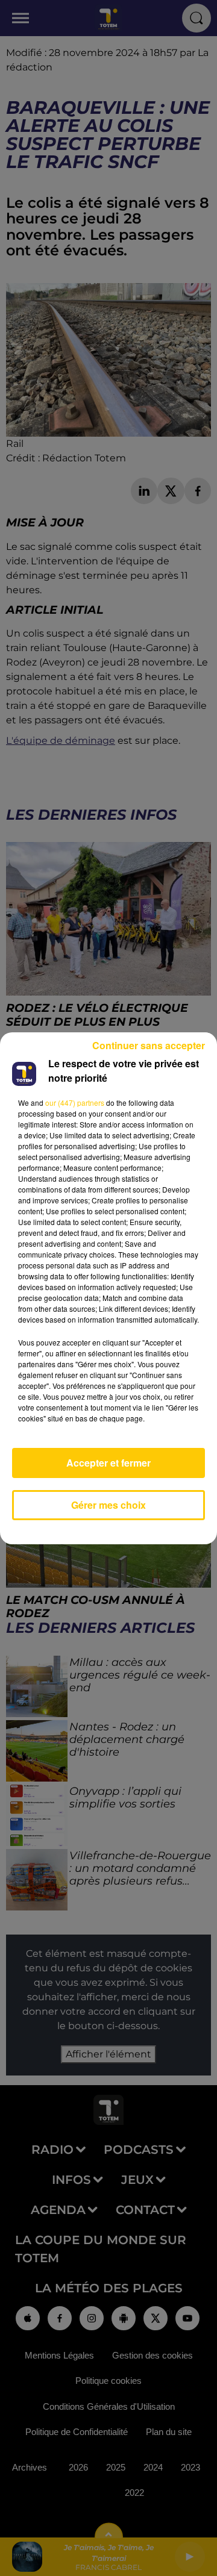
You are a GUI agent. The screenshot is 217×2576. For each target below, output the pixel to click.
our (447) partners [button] (75, 1102)
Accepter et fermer (108, 1463)
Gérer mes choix (108, 1505)
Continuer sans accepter (149, 1045)
